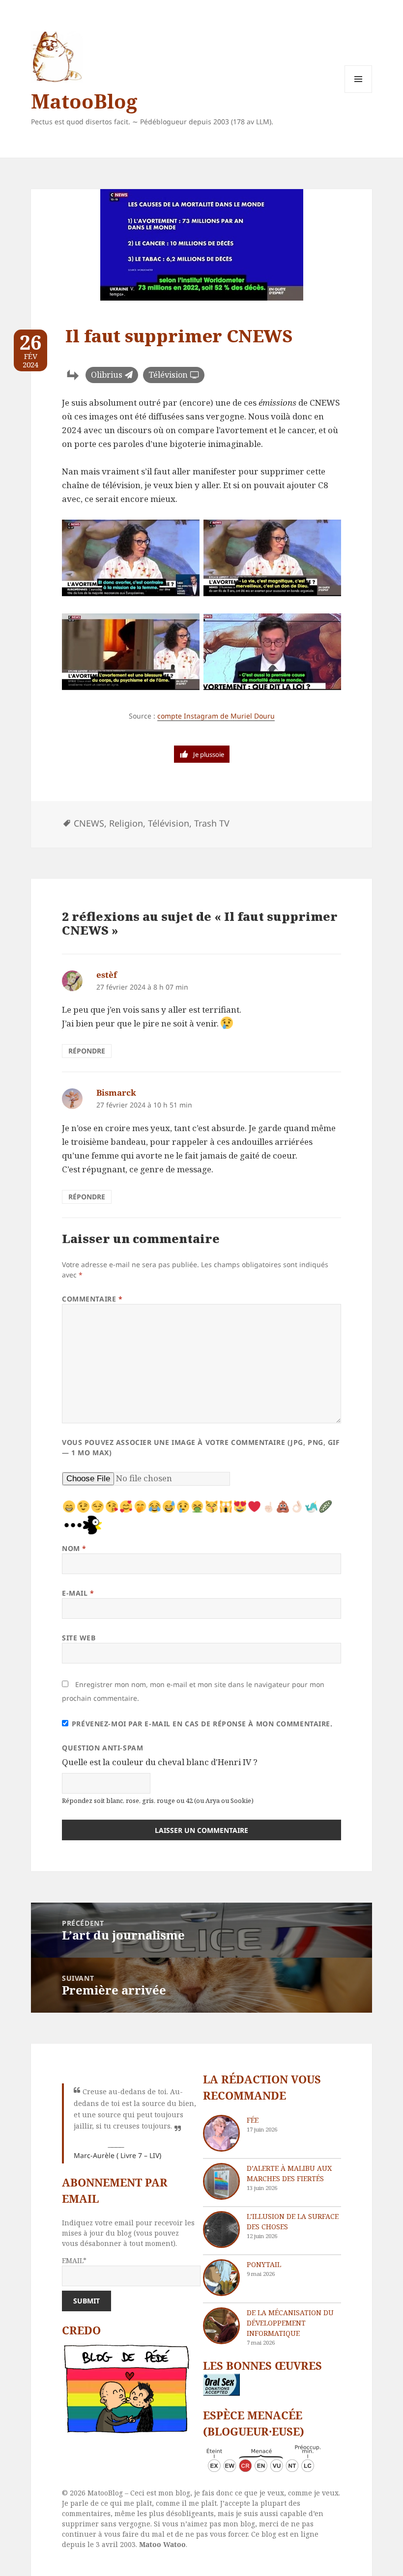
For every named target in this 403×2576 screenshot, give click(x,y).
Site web (79, 1638)
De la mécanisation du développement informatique (290, 2323)
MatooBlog (84, 101)
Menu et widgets (359, 93)
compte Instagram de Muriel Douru (216, 716)
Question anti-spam (102, 1748)
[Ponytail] (221, 2278)
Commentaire (92, 1299)
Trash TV (212, 823)
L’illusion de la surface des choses (293, 2221)
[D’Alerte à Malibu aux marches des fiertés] (221, 2181)
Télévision (168, 375)
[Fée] (221, 2133)
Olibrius (107, 375)
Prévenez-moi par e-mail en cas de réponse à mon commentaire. (202, 1724)
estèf (107, 975)
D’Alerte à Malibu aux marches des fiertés (289, 2173)
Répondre (87, 1051)
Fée (253, 2120)
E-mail (78, 1593)
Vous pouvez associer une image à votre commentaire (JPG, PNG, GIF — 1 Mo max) (201, 1447)
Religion (126, 823)
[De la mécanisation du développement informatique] (221, 2326)
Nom (74, 1548)
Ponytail (264, 2264)
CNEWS (89, 823)
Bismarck (116, 1093)
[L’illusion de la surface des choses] (221, 2230)
